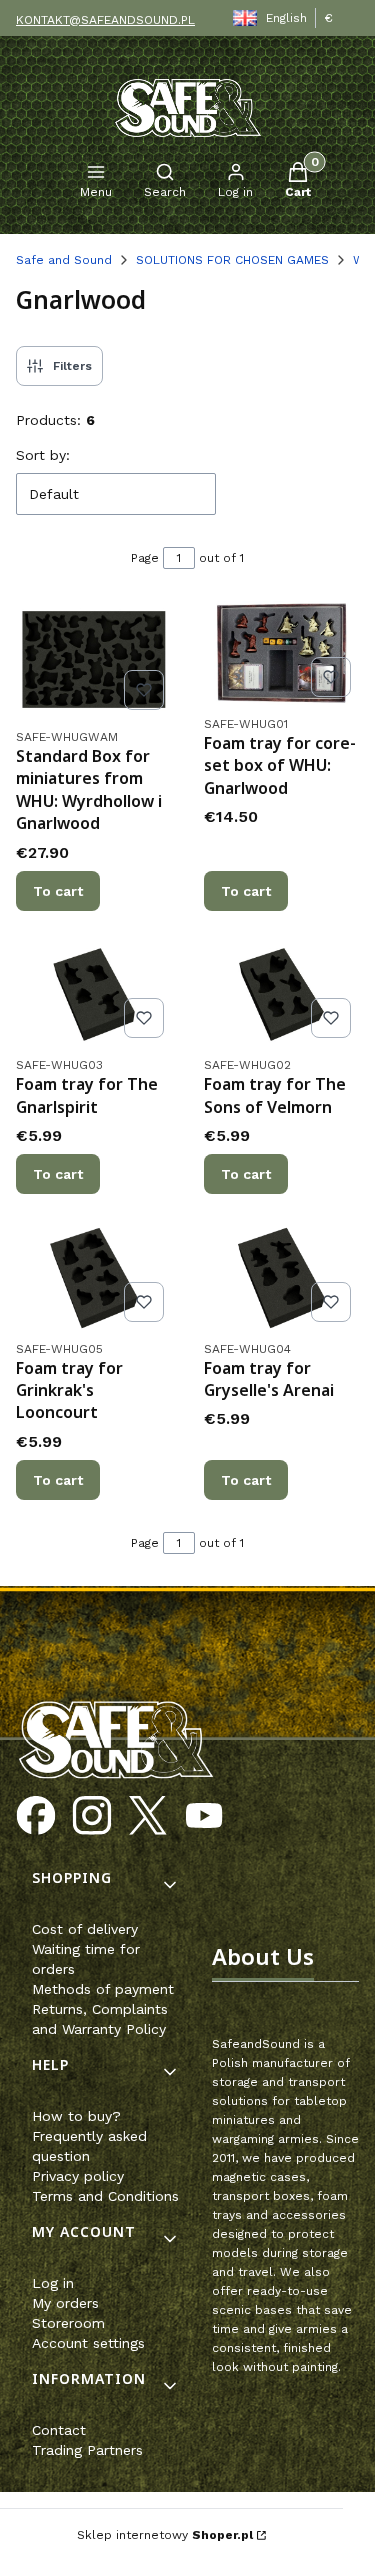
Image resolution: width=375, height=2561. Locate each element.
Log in (53, 2283)
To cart (58, 891)
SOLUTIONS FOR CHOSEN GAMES (232, 260)
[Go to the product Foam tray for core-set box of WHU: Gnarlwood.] (282, 653)
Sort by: (43, 455)
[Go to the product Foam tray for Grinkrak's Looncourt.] (94, 1278)
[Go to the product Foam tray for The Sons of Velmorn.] (282, 995)
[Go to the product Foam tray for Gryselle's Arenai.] (282, 1278)
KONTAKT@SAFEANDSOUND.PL (105, 20)
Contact (59, 2430)
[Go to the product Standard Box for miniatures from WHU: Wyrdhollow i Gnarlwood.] (94, 659)
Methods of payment (103, 1989)
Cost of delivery (85, 1929)
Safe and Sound (64, 260)
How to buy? (76, 2116)
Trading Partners (87, 2450)
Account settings (88, 2343)
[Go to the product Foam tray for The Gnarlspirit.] (94, 995)
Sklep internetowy (165, 2535)
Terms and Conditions (105, 2196)
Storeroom (68, 2323)
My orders (65, 2303)
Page (145, 558)
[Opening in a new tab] (36, 1816)
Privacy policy (78, 2176)
